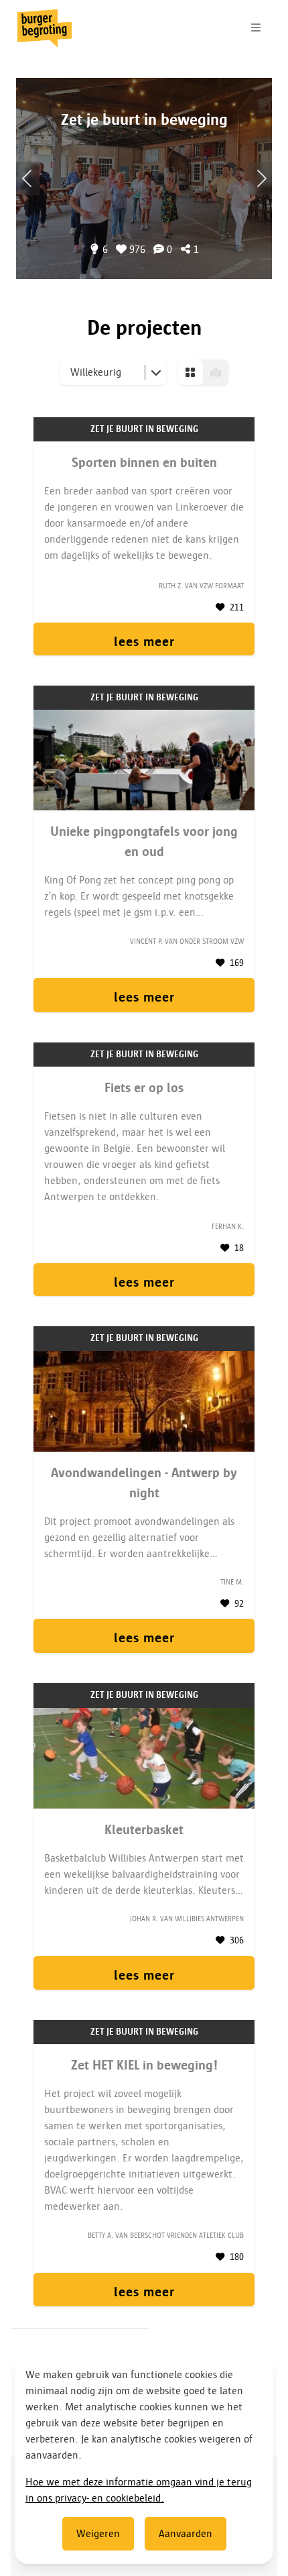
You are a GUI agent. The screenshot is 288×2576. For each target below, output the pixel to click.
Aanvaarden (186, 2534)
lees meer (144, 641)
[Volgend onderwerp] (28, 178)
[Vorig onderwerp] (260, 178)
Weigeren (98, 2534)
